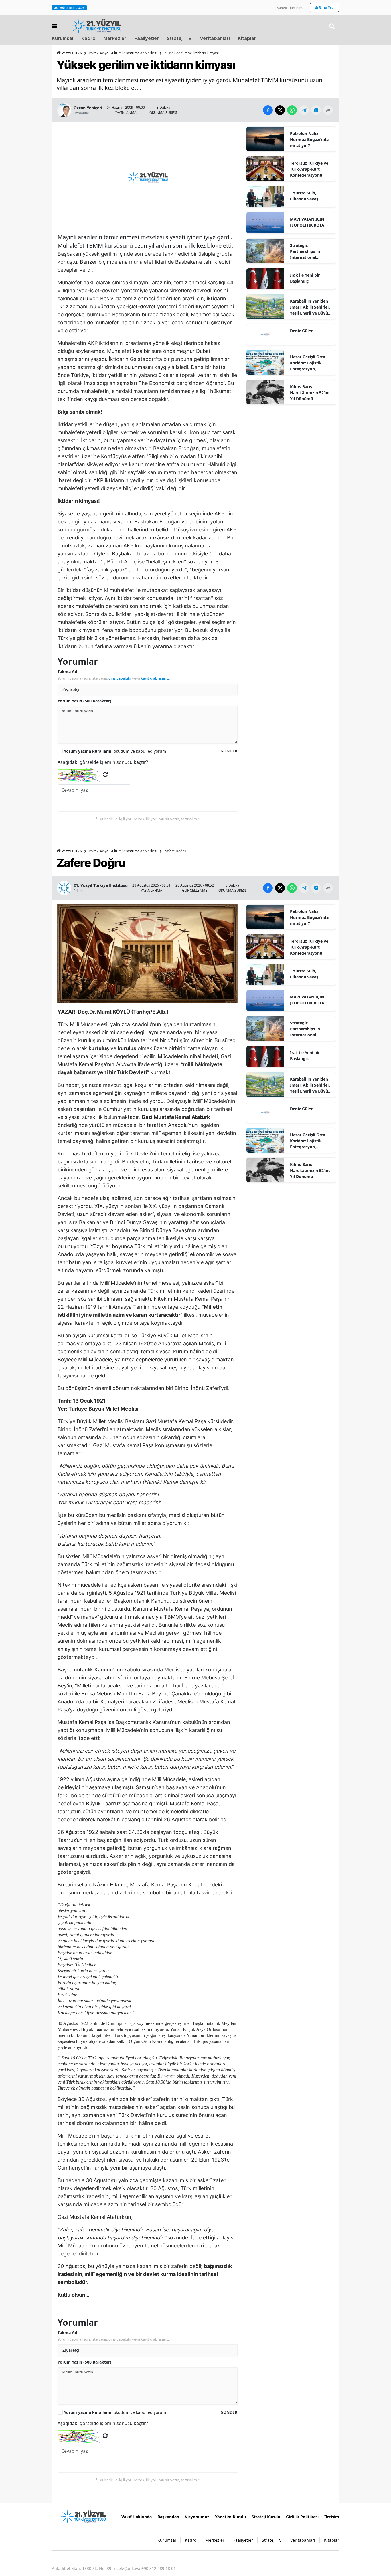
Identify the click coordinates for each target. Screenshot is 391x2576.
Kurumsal (63, 39)
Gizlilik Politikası (302, 2517)
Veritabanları (215, 39)
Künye (282, 8)
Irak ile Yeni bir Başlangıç (305, 278)
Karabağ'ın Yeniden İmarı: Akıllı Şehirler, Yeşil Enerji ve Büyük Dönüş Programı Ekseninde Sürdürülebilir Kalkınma (310, 307)
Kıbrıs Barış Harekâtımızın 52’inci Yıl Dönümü (311, 393)
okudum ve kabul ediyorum (115, 751)
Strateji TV (179, 39)
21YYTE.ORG (72, 53)
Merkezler (115, 39)
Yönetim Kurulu (230, 2517)
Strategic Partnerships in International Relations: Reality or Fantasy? (310, 251)
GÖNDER (229, 751)
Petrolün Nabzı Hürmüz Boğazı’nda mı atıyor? (309, 139)
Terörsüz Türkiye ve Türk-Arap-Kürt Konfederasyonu (309, 169)
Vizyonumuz (197, 2517)
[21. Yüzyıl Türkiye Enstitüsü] (83, 2516)
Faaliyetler (147, 39)
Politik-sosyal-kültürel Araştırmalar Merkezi (123, 53)
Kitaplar (247, 39)
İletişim (296, 8)
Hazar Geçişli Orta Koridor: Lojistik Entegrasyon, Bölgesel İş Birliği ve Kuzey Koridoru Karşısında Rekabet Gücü (310, 363)
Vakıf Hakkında (137, 2517)
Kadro (88, 39)
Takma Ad (67, 671)
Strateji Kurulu (266, 2517)
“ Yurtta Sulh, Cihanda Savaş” (305, 196)
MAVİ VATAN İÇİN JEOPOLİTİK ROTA (307, 222)
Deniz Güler (301, 331)
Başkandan (168, 2517)
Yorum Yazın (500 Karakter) (84, 701)
